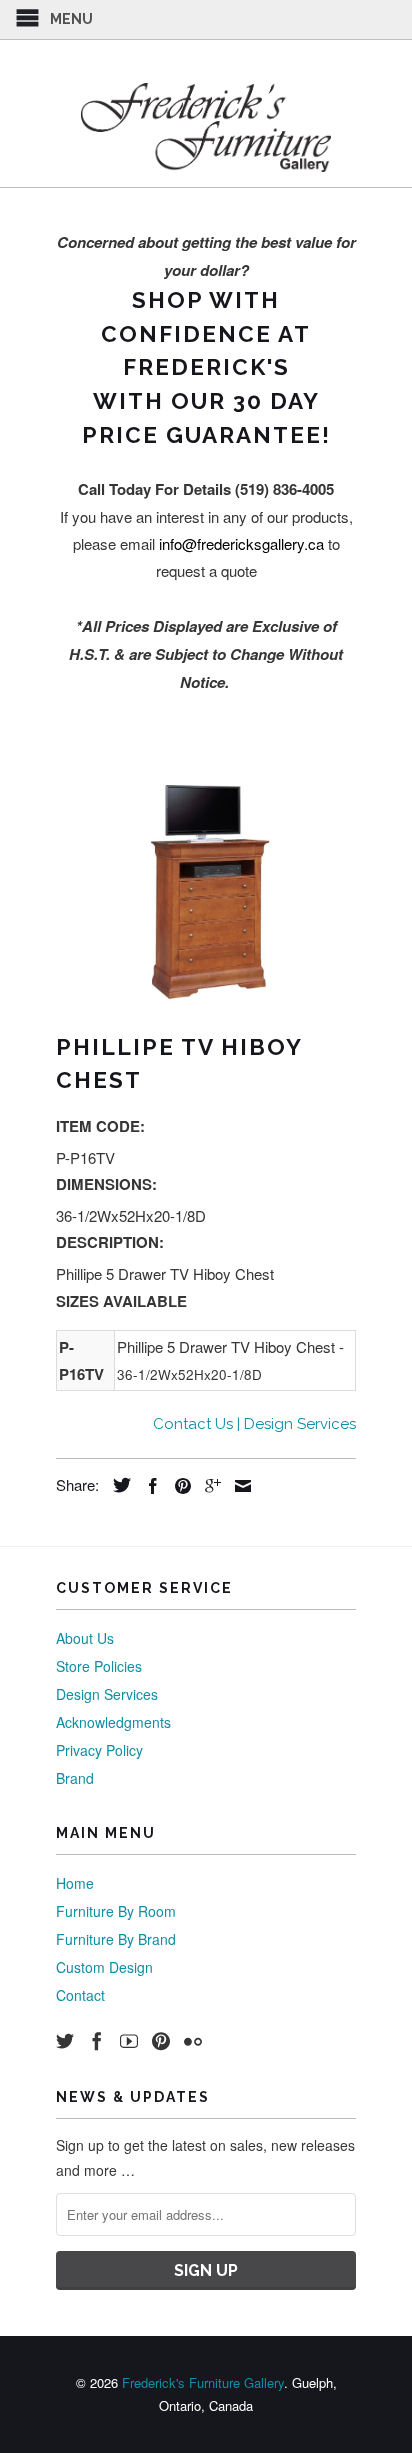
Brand (75, 1778)
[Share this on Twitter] (117, 1485)
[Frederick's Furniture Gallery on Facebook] (97, 2041)
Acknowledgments (113, 1722)
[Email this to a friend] (238, 1486)
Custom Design (104, 1967)
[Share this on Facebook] (148, 1486)
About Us (85, 1638)
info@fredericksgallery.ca (241, 543)
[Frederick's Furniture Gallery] (206, 127)
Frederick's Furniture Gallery (203, 2382)
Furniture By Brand (116, 1939)
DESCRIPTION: (110, 1242)
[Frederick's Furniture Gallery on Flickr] (193, 2041)
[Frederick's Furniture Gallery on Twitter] (65, 2041)
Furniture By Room (116, 1911)
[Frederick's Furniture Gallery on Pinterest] (161, 2041)
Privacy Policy (99, 1750)
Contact (80, 1995)
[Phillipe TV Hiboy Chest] (206, 891)
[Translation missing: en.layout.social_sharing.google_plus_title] (208, 1486)
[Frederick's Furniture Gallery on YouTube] (129, 2041)
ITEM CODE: (100, 1126)
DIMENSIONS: (106, 1184)
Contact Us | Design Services (254, 1424)
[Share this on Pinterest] (178, 1486)
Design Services (107, 1694)
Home (75, 1883)
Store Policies (99, 1666)
